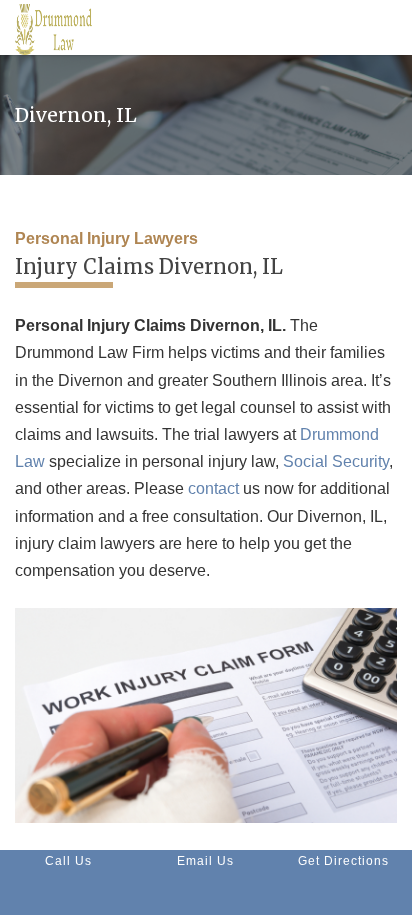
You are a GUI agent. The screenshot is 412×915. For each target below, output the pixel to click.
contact (213, 488)
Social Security (336, 461)
